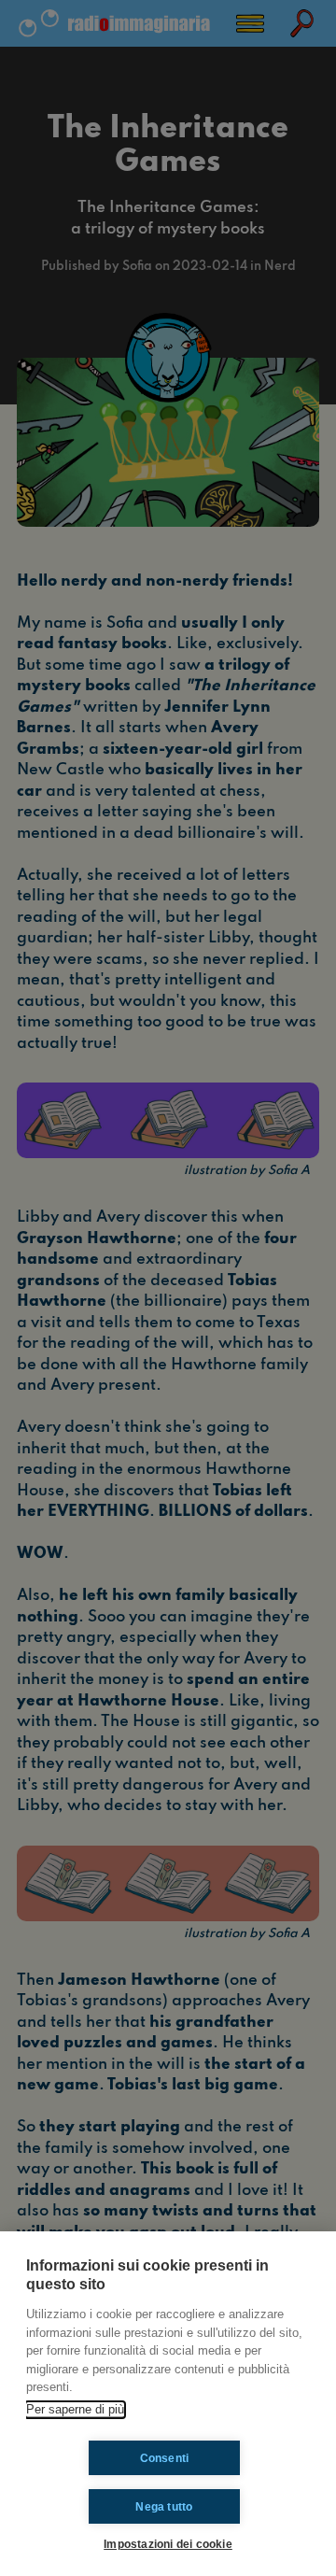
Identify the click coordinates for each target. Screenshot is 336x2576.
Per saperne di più (75, 2409)
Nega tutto (164, 2507)
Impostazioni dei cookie (168, 2544)
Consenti (165, 2458)
